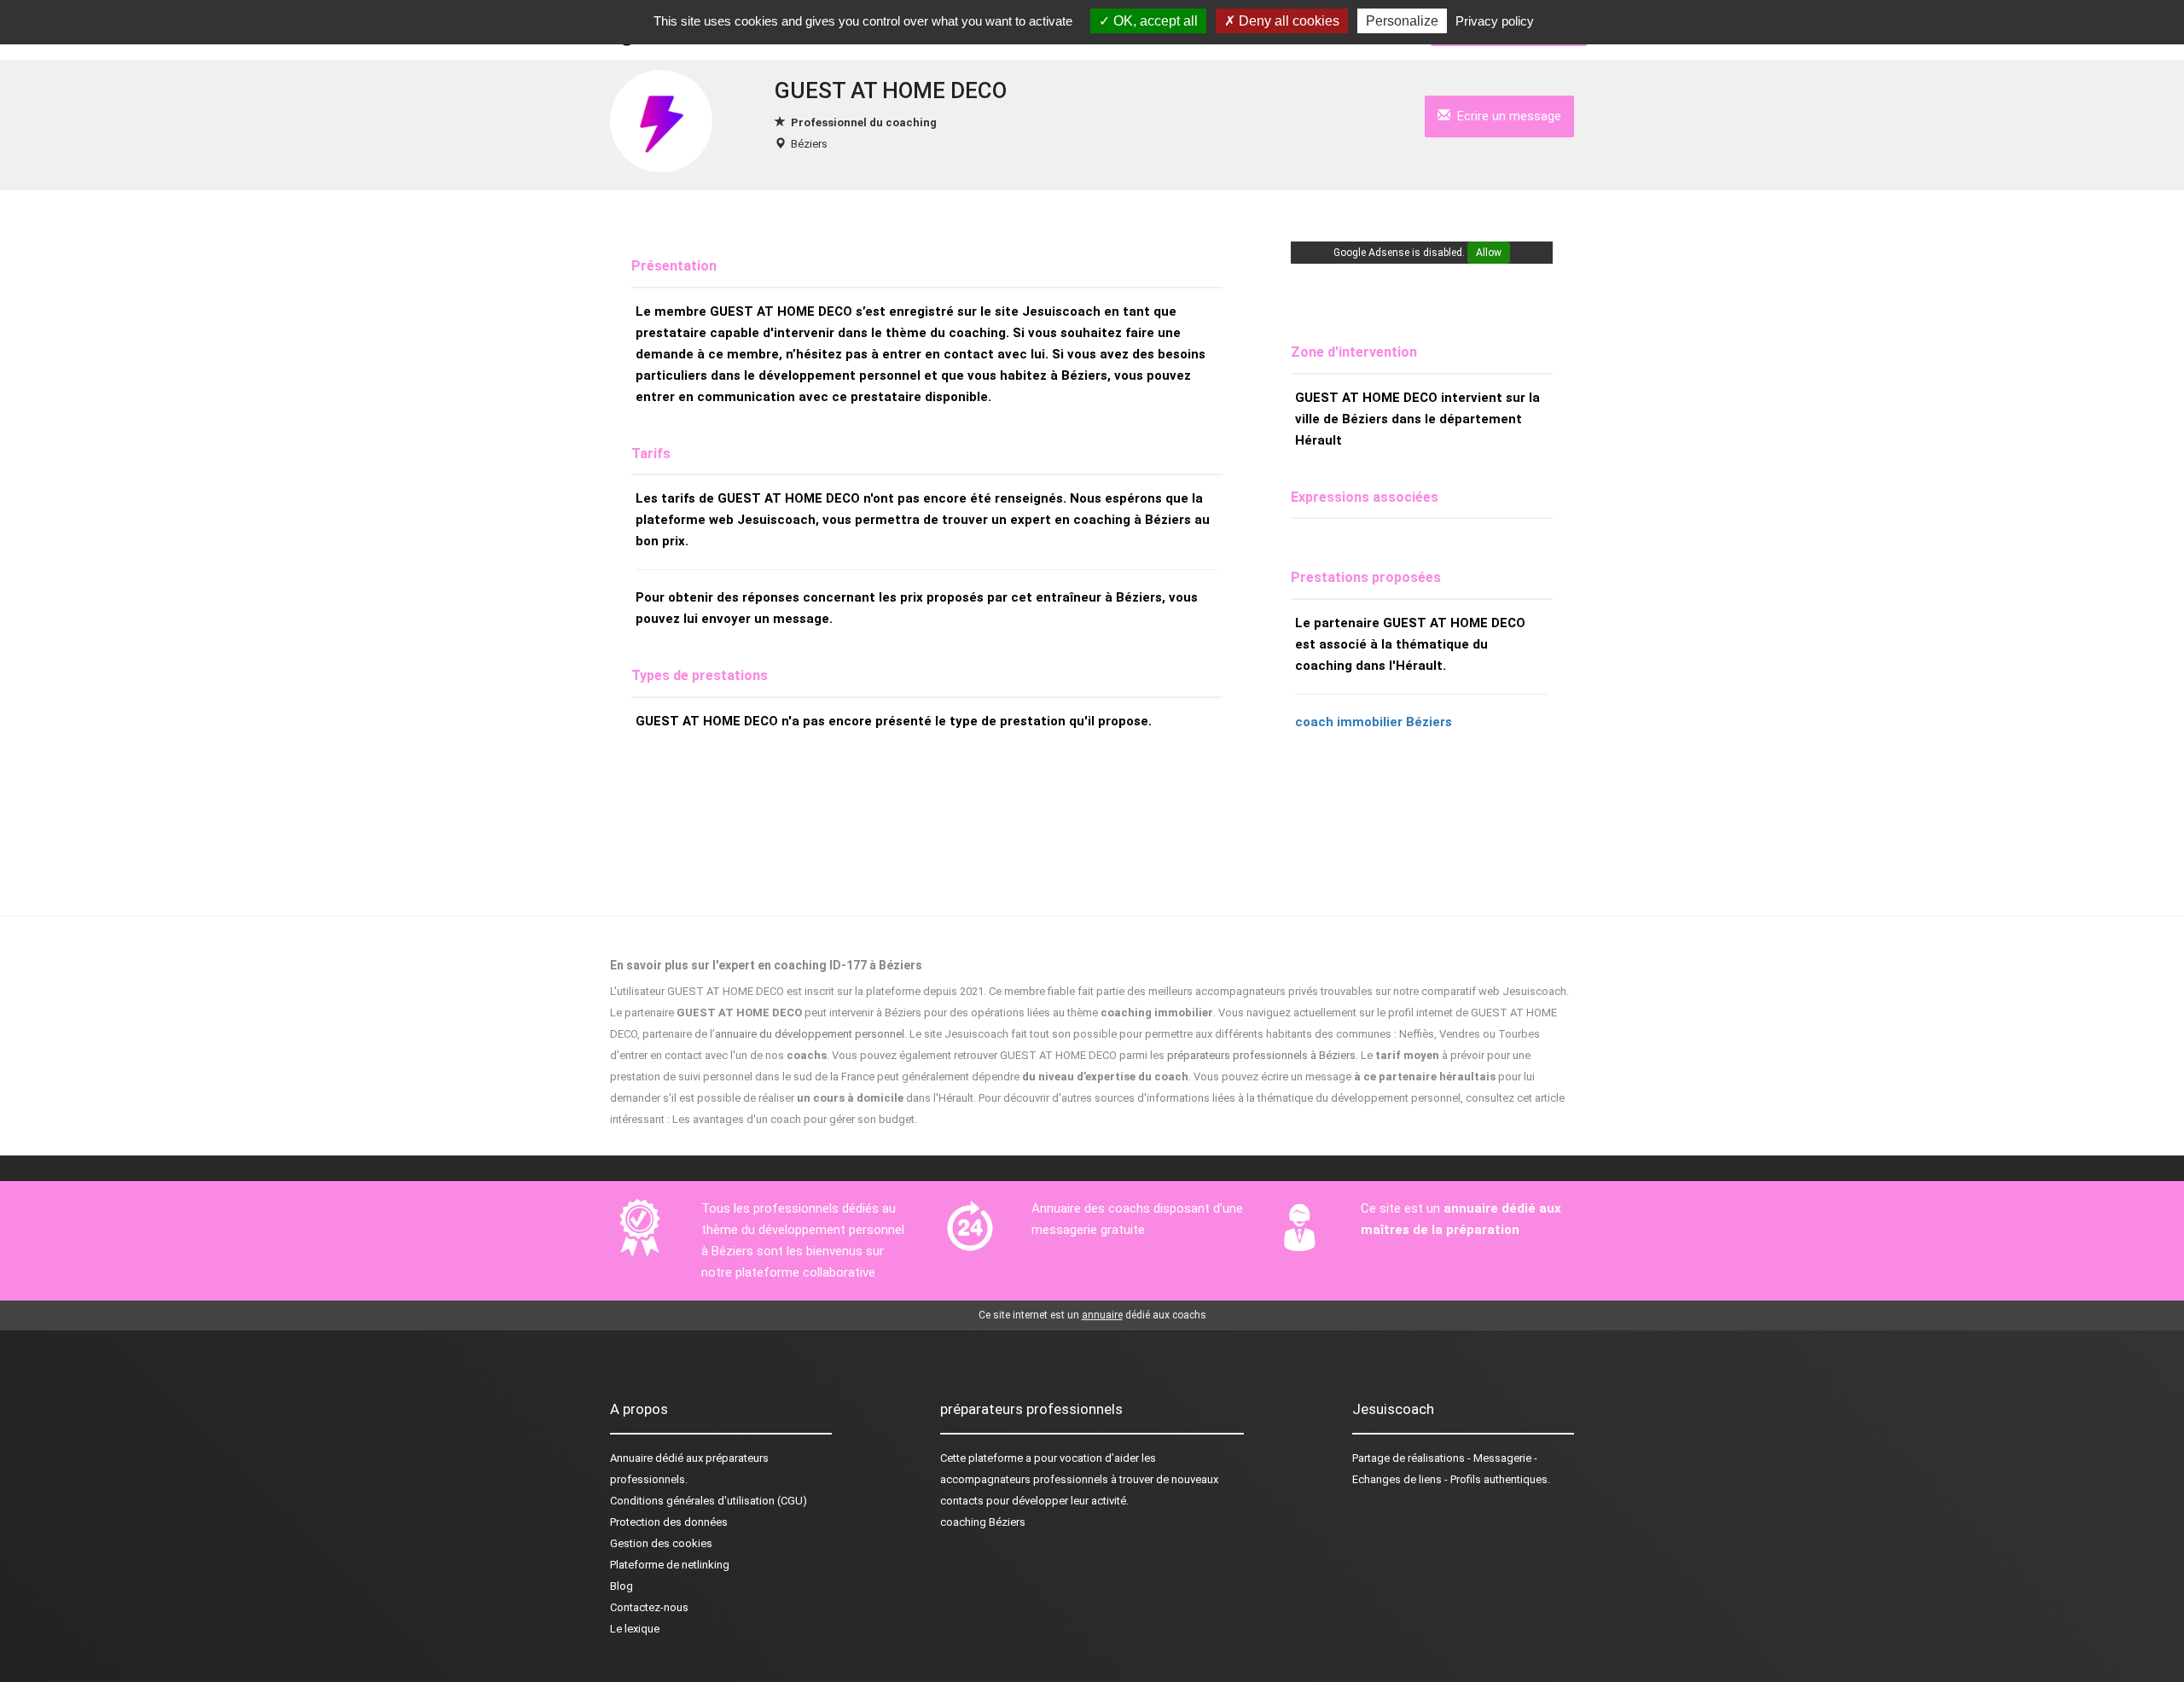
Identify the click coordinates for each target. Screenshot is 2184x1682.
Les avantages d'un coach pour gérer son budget (793, 1119)
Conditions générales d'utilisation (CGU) (709, 1501)
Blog (622, 1586)
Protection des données (669, 1522)
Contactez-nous (649, 1607)
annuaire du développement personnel (810, 1034)
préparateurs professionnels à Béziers (1261, 1055)
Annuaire (631, 1458)
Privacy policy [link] (1495, 21)
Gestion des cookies (661, 1543)
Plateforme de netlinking (670, 1565)
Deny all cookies (1287, 21)
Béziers (809, 144)
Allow (1489, 253)
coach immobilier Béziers (1374, 722)
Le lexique (635, 1629)
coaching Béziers (983, 1522)
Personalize (1402, 21)
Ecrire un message (1506, 116)
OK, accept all (1154, 21)
